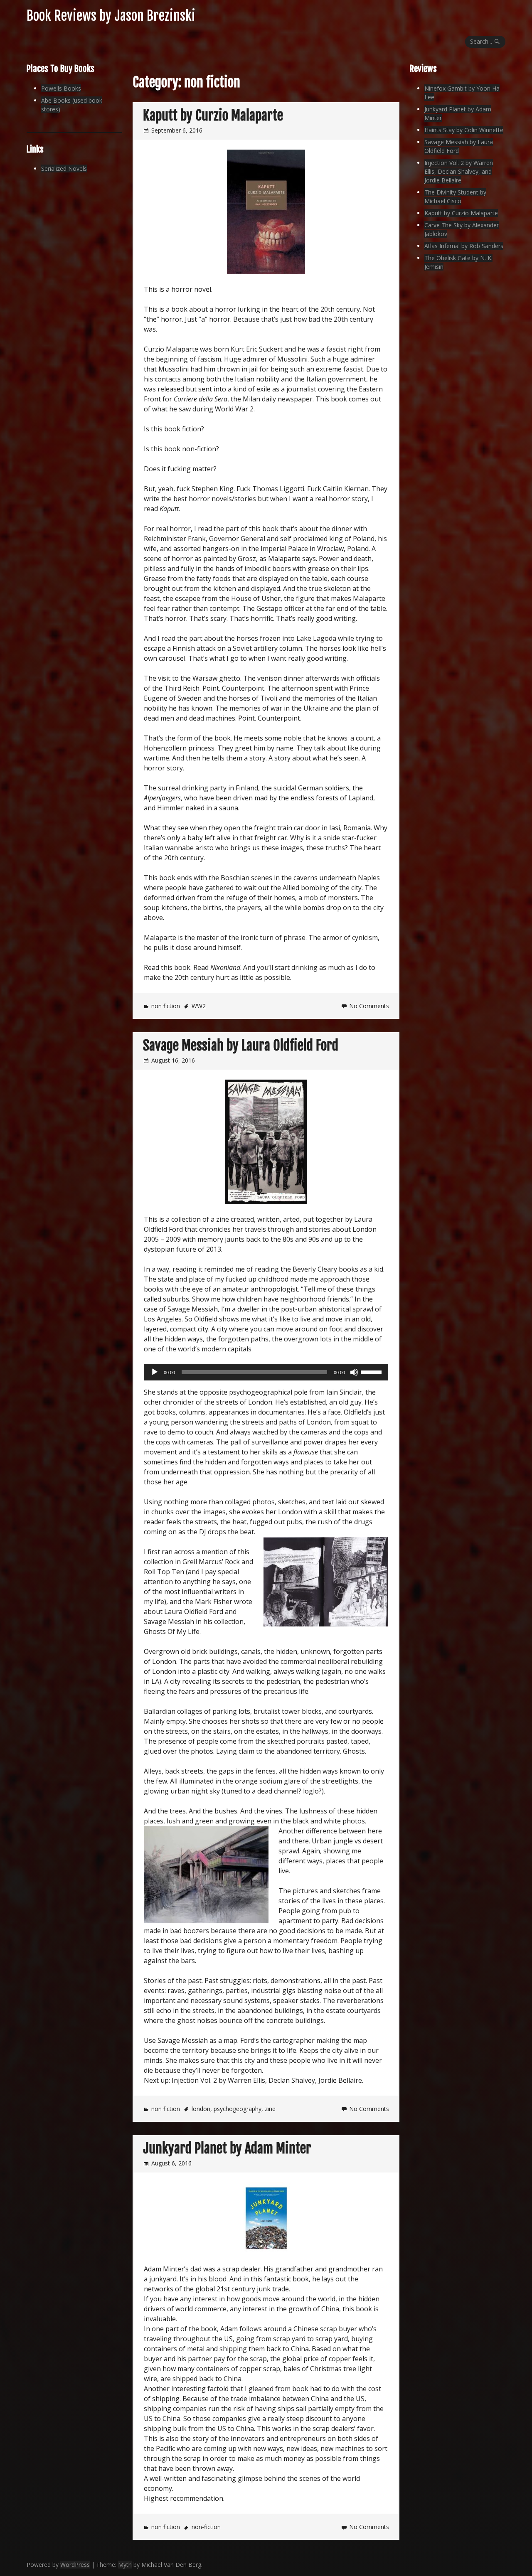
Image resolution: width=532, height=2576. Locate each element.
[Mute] (354, 1372)
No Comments (369, 1006)
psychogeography (238, 2109)
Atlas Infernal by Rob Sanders (464, 246)
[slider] (372, 1371)
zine (270, 2109)
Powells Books (61, 88)
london (201, 2109)
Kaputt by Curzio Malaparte (213, 116)
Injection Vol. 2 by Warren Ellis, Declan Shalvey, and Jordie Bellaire (459, 171)
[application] (266, 1372)
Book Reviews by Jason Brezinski (111, 16)
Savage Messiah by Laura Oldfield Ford (241, 1046)
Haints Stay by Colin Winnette (464, 130)
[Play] (155, 1372)
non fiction (166, 1006)
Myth (125, 2565)
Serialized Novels (64, 169)
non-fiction (206, 2527)
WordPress (75, 2565)
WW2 (199, 1006)
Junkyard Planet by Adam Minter (227, 2148)
